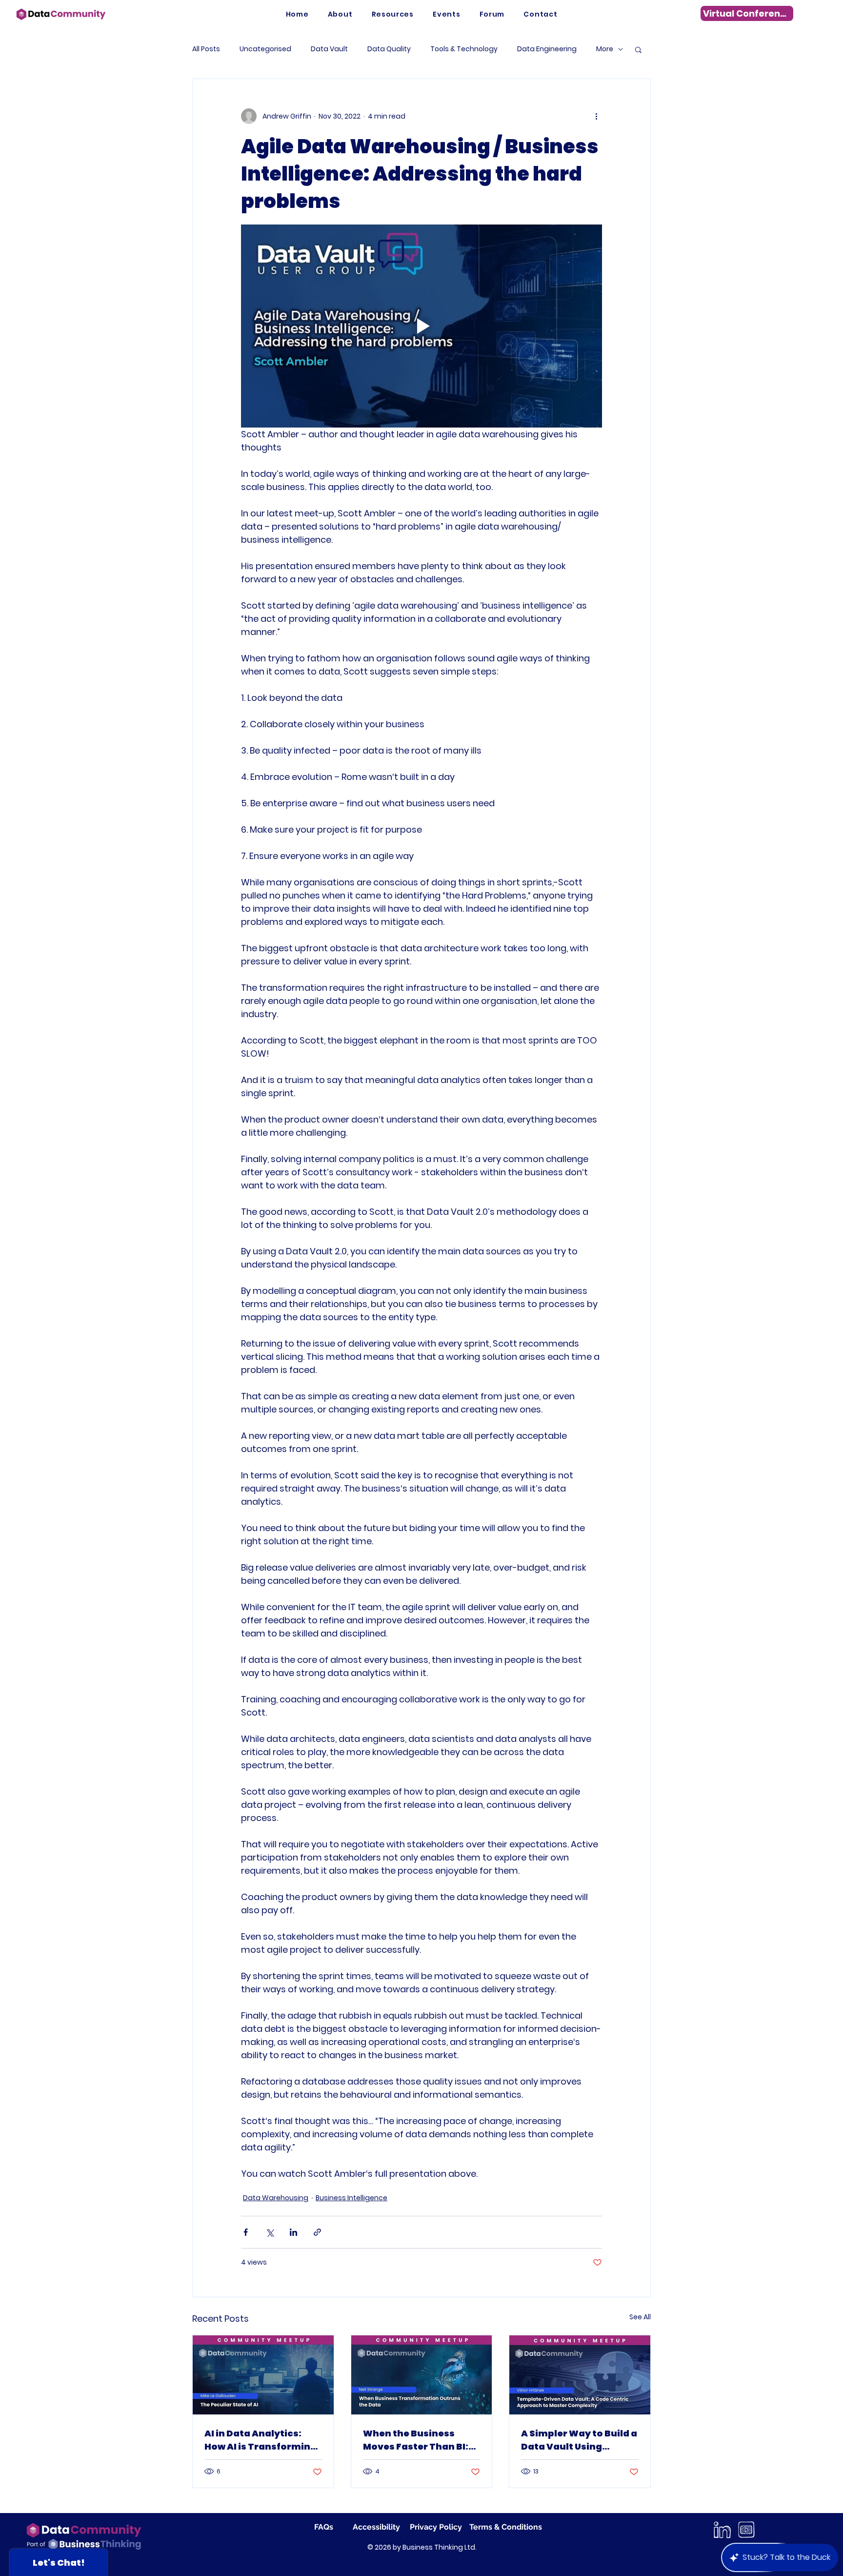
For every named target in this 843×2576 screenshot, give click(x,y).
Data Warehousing (276, 2198)
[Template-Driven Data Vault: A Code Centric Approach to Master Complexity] (580, 2375)
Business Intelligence (351, 2198)
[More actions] (596, 116)
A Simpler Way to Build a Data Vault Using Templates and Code (579, 2440)
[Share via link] (317, 2232)
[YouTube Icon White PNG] (746, 2530)
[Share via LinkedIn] (293, 2232)
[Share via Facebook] (246, 2232)
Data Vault (329, 49)
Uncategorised (265, 49)
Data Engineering (547, 49)
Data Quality (389, 49)
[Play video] (421, 326)
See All (640, 2317)
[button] (393, 14)
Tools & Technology (464, 49)
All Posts (206, 49)
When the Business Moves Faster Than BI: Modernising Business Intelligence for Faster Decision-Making (417, 2440)
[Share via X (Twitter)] (270, 2232)
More (605, 49)
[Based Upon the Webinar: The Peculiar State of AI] (263, 2375)
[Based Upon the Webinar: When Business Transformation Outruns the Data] (422, 2375)
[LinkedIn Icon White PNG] (722, 2530)
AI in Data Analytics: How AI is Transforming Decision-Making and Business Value (261, 2440)
